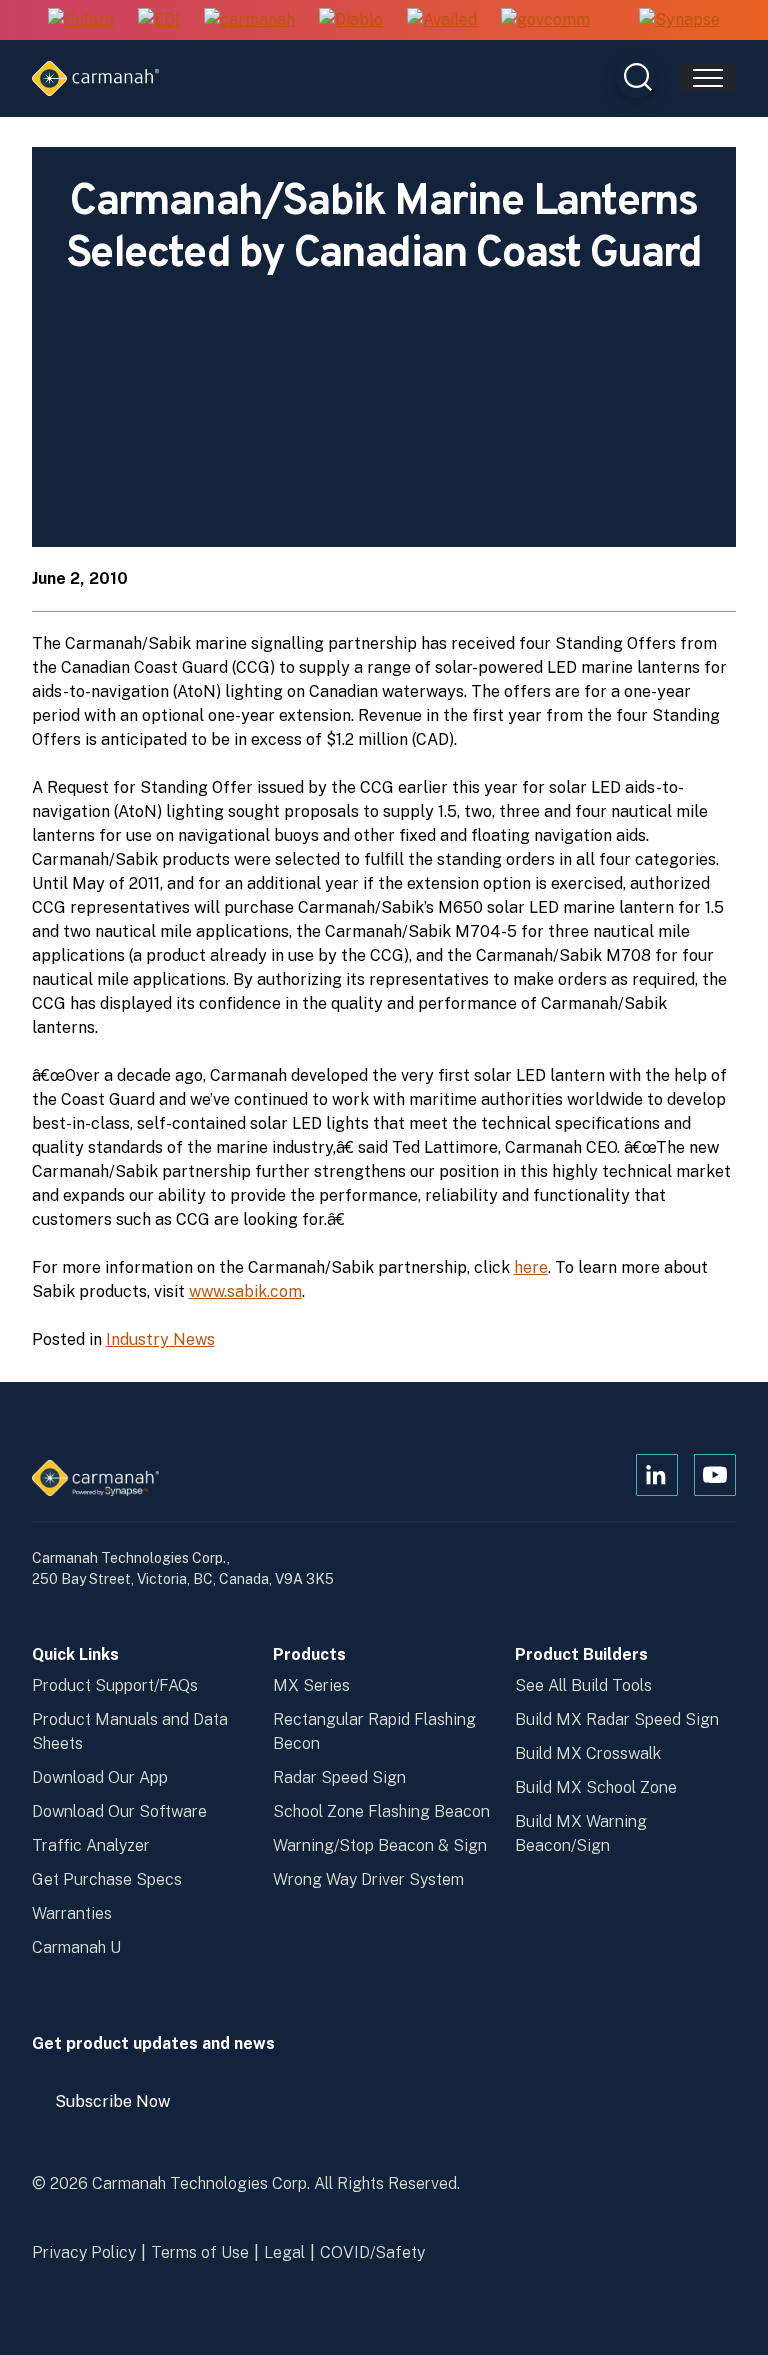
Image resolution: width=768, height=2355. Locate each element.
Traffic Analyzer (91, 1845)
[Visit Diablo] (351, 20)
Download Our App (100, 1777)
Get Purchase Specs (107, 1879)
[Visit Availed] (442, 20)
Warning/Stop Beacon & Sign (380, 1845)
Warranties (72, 1913)
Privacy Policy (84, 2252)
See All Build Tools (583, 1685)
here (531, 1267)
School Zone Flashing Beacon (381, 1811)
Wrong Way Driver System (368, 1879)
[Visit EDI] (159, 20)
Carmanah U (76, 1947)
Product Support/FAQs (115, 1685)
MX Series (311, 1685)
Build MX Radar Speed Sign (617, 1719)
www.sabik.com (245, 1291)
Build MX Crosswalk (588, 1753)
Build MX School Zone (596, 1787)
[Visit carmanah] (249, 20)
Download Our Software (119, 1811)
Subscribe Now (122, 2109)
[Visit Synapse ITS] (679, 19)
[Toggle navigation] (708, 78)
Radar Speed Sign (339, 1777)
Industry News (160, 1339)
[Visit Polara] (81, 20)
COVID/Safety (372, 2252)
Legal (284, 2252)
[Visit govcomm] (545, 20)
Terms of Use (200, 2252)
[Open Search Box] (636, 78)
